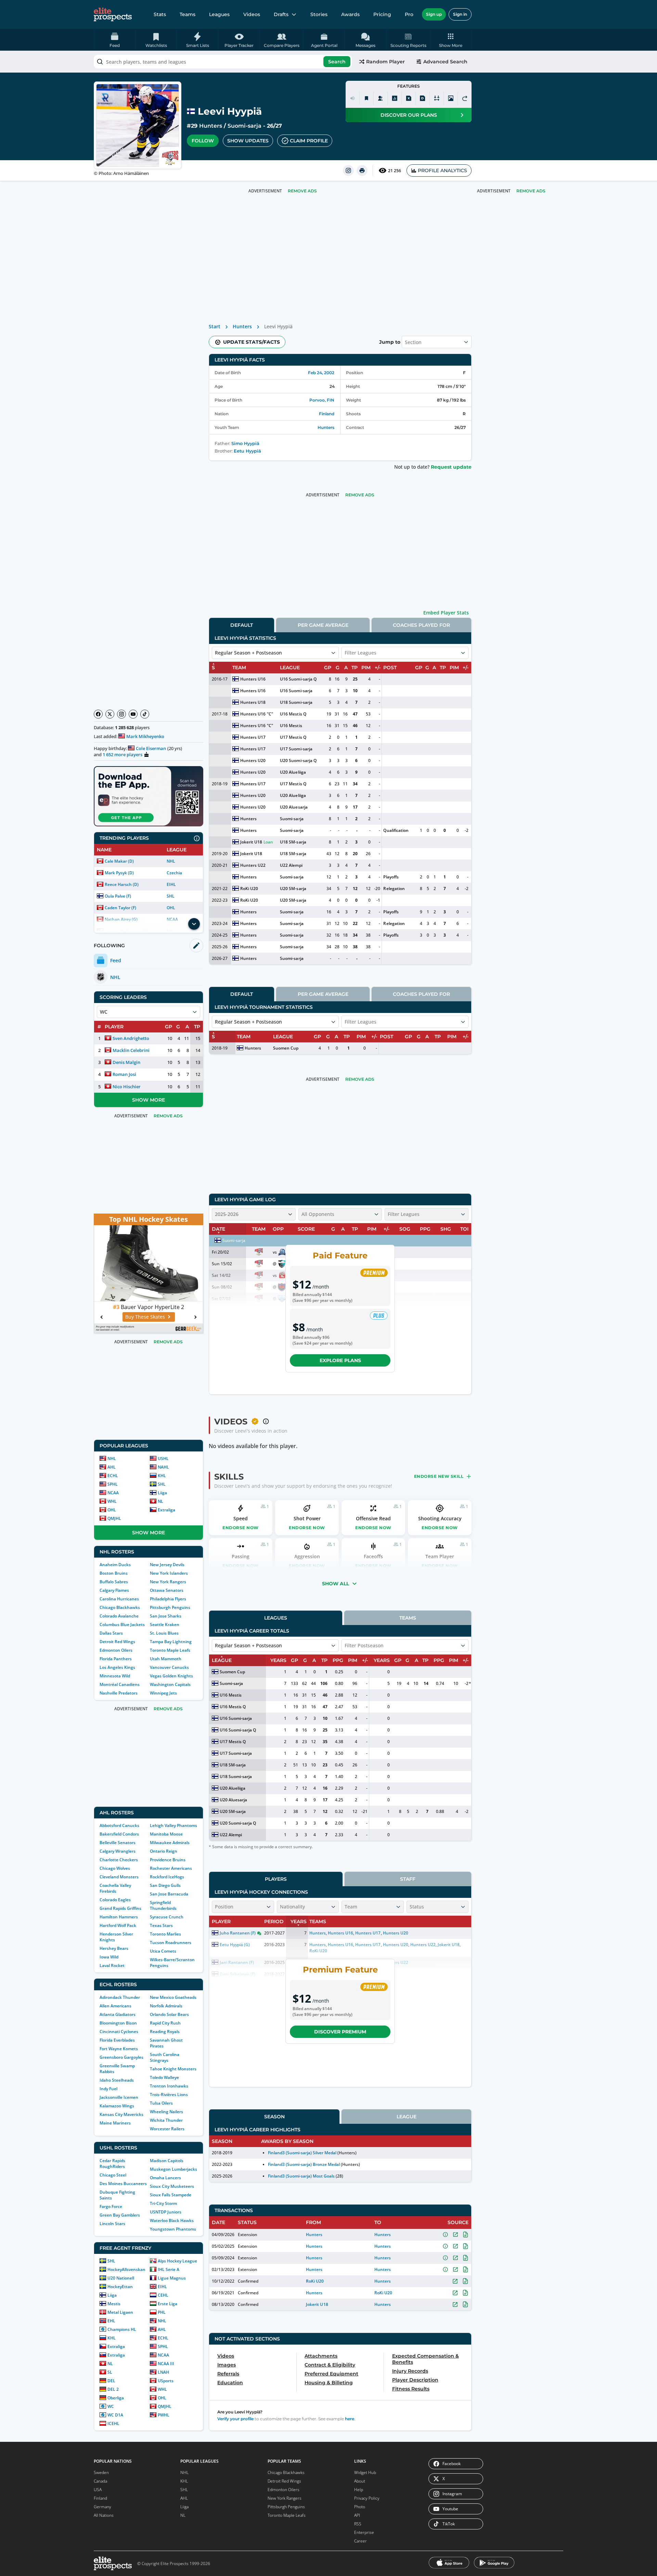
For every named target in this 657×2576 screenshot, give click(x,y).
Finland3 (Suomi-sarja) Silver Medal (302, 2153)
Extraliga (166, 1510)
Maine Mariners (115, 2123)
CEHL (163, 2295)
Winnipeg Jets (163, 1693)
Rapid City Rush (165, 2023)
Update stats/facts (252, 342)
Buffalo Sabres (114, 1582)
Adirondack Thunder (120, 1997)
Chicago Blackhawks (120, 1607)
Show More (149, 1100)
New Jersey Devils (167, 1565)
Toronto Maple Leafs (170, 1650)
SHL (171, 896)
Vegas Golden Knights (171, 1676)
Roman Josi (124, 1074)
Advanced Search (445, 62)
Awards (350, 14)
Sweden (101, 2472)
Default (242, 625)
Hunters (211, 126)
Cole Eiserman (151, 748)
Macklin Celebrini (131, 1050)
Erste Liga (168, 2304)
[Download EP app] (149, 796)
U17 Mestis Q (293, 737)
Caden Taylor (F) (120, 908)
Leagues (219, 14)
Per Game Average (323, 625)
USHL (163, 1458)
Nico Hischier (127, 1087)
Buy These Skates (145, 1317)
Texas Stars (161, 1925)
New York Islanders (169, 1573)
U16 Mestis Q (293, 714)
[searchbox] (223, 62)
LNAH (163, 2372)
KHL (162, 1476)
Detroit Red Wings (117, 1642)
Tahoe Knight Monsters (173, 2069)
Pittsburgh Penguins (170, 1607)
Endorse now (241, 1528)
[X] (110, 714)
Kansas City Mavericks (121, 2114)
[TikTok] (145, 714)
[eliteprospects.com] (113, 14)
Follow (203, 141)
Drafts (281, 14)
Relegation (394, 889)
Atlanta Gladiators (118, 2014)
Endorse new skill (439, 1476)
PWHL (164, 2415)
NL (160, 1501)
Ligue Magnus (172, 2278)
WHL (112, 1501)
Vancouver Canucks (169, 1667)
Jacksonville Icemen (119, 2097)
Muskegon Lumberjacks (173, 2169)
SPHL (113, 1484)
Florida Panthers (116, 1659)
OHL (171, 908)
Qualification (396, 830)
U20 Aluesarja (294, 807)
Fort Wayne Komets (119, 2049)
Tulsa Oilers (161, 2103)
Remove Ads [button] (531, 191)
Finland (327, 414)
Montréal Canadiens (120, 1684)
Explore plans (340, 1360)
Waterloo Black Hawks (172, 2220)
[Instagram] (121, 714)
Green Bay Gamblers (120, 2215)
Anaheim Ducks (115, 1565)
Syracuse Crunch (167, 1917)
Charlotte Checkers (119, 1860)
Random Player (385, 62)
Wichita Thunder (166, 2120)
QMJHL (114, 1518)
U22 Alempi (291, 865)
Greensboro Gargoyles (121, 2057)
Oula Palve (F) (118, 896)
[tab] (242, 625)
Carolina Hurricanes (119, 1599)
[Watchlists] (366, 98)
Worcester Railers (167, 2129)
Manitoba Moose (166, 1834)
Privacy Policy (367, 2498)
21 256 (395, 171)
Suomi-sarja (244, 126)
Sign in (460, 14)
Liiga (162, 1493)
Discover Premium (340, 2032)
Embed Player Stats (446, 613)
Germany (102, 2507)
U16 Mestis (291, 726)
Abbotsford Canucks (119, 1825)
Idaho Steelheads (117, 2080)
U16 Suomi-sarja (296, 691)
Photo (360, 2507)
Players (276, 1879)
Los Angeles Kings (117, 1667)
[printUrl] (362, 170)
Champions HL (122, 2329)
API (357, 2515)
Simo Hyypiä (245, 443)
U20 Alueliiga (293, 772)
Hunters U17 (253, 737)
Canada (100, 2481)
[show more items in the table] (194, 924)
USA (98, 2490)
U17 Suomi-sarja (296, 749)
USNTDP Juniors (166, 2212)
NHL (171, 861)
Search (337, 62)
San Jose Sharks (166, 1616)
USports (166, 2381)
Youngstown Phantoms (173, 2229)
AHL (112, 1467)
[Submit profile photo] (451, 98)
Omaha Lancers (165, 2178)
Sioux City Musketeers (172, 2186)
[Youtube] (133, 714)
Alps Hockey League (177, 2261)
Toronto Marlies (165, 1934)
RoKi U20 (249, 889)
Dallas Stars (111, 1633)
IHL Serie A (169, 2269)
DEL (111, 2381)
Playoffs (391, 877)
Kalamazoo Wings (117, 2106)
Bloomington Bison (118, 2023)
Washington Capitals (170, 1684)
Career (360, 2541)
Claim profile (309, 141)
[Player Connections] (381, 98)
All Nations (104, 2515)
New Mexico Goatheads (173, 1997)
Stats (160, 14)
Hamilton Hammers (119, 1917)
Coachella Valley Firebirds (115, 1888)
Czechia (174, 873)
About (360, 2481)
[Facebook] (98, 714)
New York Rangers (168, 1582)
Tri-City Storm (163, 2203)
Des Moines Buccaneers (123, 2184)
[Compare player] (437, 98)
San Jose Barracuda (169, 1894)
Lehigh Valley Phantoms (173, 1825)
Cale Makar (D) (119, 861)
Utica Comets (163, 1951)
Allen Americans (115, 2006)
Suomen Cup (286, 1048)
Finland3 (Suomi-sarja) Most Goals (301, 2176)
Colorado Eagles (115, 1900)
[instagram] (348, 170)
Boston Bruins (114, 1573)
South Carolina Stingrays (165, 2057)
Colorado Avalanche (119, 1616)
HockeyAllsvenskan (126, 2269)
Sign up (434, 14)
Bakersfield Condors (119, 1834)
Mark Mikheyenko (145, 736)
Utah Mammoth (166, 1659)
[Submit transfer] (465, 98)
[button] (451, 40)
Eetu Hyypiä (247, 451)
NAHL (163, 1467)
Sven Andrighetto (131, 1038)
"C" (270, 714)
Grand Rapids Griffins (120, 1908)
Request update (451, 467)
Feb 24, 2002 (321, 373)
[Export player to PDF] (423, 98)
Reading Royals (165, 2032)
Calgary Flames (114, 1590)
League (407, 2117)
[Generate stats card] (395, 98)
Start (215, 326)
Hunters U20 (253, 760)
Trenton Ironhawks (169, 2086)
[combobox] (223, 62)
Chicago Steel (113, 2175)
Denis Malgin (126, 1062)
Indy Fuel (108, 2089)
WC (111, 2406)
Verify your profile (235, 2419)
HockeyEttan (120, 2287)
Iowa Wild (109, 1957)
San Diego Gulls (165, 1885)
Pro (409, 14)
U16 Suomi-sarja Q (298, 679)
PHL (162, 2312)
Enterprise (364, 2532)
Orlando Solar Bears (169, 2014)
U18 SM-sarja (293, 842)
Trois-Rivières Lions (169, 2095)
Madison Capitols (167, 2161)
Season (274, 2117)
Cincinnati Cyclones (119, 2032)
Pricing (382, 14)
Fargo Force (111, 2206)
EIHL (171, 884)
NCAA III (166, 2364)
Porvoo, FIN (322, 400)
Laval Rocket (112, 1965)
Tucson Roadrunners (171, 1943)
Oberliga (116, 2398)
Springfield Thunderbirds (163, 1905)
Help (359, 2490)
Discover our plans (409, 115)
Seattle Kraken (165, 1625)
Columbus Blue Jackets (122, 1625)
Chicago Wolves (115, 1868)
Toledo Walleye (164, 2077)
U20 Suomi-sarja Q (298, 760)
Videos (252, 14)
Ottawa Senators (167, 1590)
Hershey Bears (114, 1948)
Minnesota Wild (115, 1676)
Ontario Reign (164, 1851)
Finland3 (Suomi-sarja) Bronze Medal (304, 2164)
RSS (358, 2524)
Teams (188, 14)
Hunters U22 (253, 865)
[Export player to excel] (409, 98)
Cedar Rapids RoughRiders (112, 2163)
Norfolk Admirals (166, 2006)
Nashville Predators (119, 1693)
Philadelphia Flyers (168, 1599)
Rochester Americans (171, 1868)
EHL (111, 2321)
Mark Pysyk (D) (119, 873)
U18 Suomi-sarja (296, 702)
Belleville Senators (118, 1843)
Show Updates (248, 141)
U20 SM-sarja (293, 889)
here (350, 2419)
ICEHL (113, 2423)
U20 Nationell (121, 2278)
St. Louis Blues (164, 1633)
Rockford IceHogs (167, 1877)
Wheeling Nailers (166, 2112)
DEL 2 (113, 2389)
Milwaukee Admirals (170, 1843)
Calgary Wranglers (118, 1851)
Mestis (114, 2304)
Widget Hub (365, 2472)
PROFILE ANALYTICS (442, 170)
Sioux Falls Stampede (171, 2195)
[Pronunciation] (352, 98)
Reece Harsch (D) (122, 884)
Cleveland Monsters (119, 1877)
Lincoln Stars (112, 2224)
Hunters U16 (253, 679)
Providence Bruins (168, 1860)
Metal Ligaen (120, 2312)
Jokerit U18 (251, 842)
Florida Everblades (117, 2040)
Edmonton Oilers (116, 1650)
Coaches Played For (421, 625)
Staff (408, 1879)
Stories (319, 14)
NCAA (113, 1493)
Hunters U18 (253, 702)
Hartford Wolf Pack (118, 1925)
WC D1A (115, 2415)
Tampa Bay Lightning (171, 1642)
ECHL (113, 1476)
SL (110, 2372)
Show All (336, 1584)
